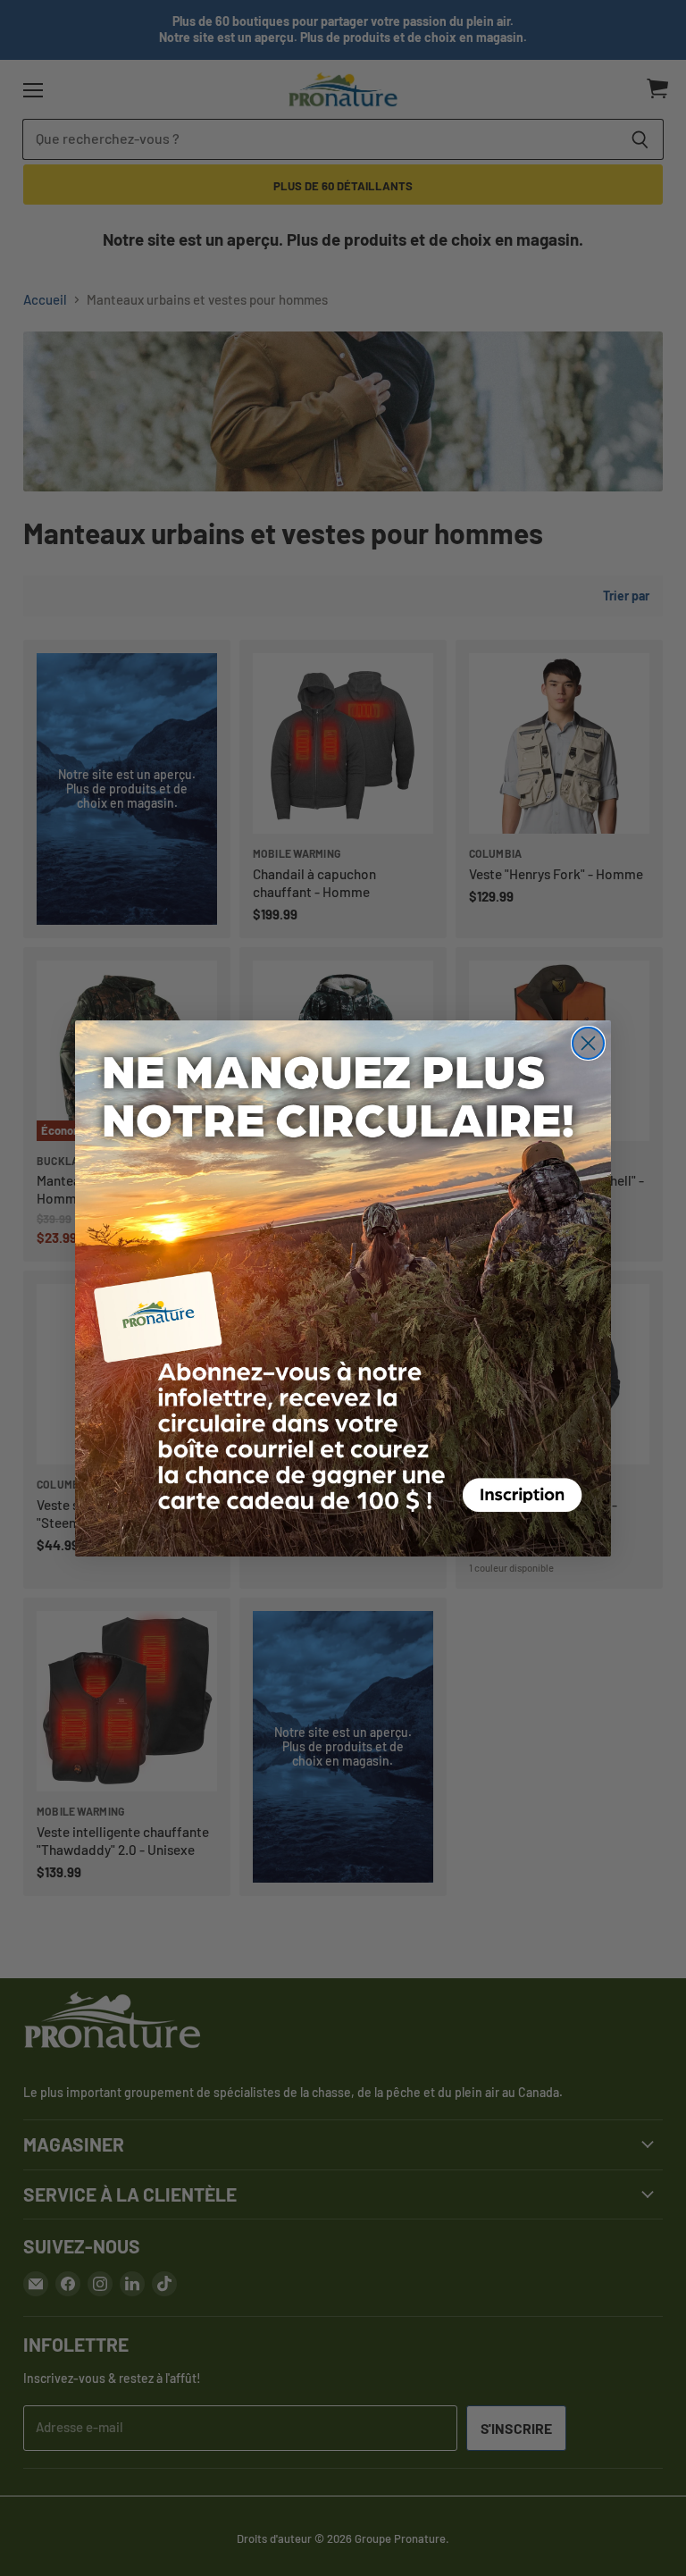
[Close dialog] (588, 1043)
